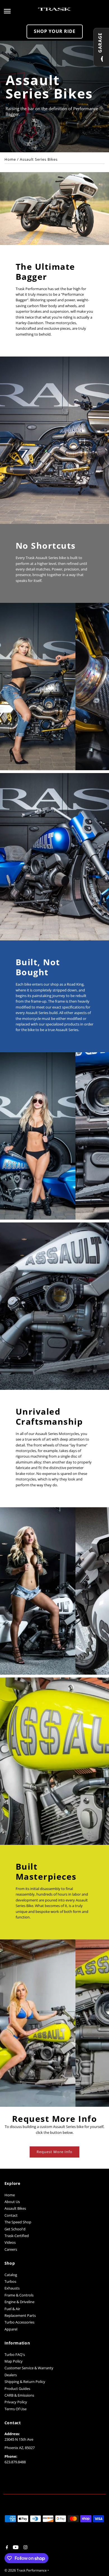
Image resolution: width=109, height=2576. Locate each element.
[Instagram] (25, 2548)
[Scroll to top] (97, 2561)
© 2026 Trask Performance (26, 2570)
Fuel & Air (12, 2309)
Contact (11, 2215)
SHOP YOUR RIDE (55, 31)
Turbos (10, 2281)
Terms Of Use (16, 2409)
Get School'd (15, 2229)
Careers (11, 2249)
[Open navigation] (19, 11)
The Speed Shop (18, 2222)
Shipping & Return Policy (25, 2382)
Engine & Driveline (19, 2302)
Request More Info (54, 2152)
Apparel (11, 2329)
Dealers (11, 2375)
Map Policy (14, 2361)
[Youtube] (15, 2548)
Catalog (11, 2275)
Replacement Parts (20, 2315)
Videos (10, 2242)
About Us (12, 2202)
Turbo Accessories (19, 2322)
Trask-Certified (17, 2236)
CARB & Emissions (19, 2395)
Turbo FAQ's (15, 2354)
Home (10, 159)
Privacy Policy (16, 2402)
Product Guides (17, 2389)
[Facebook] (6, 2548)
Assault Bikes (15, 2208)
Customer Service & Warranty (29, 2368)
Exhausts (12, 2288)
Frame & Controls (19, 2295)
